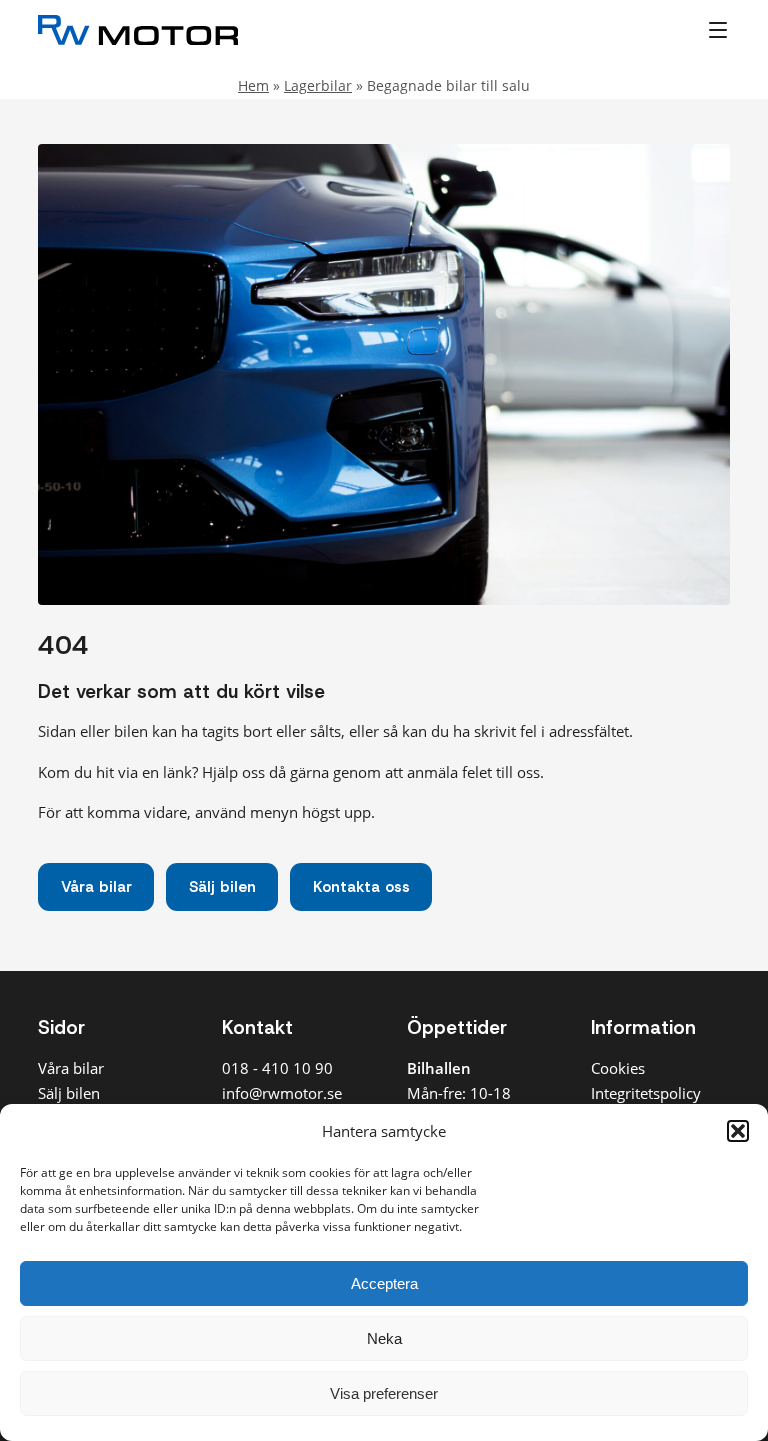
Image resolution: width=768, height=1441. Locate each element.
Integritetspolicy (646, 1093)
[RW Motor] (268, 30)
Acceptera (384, 1283)
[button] (738, 1131)
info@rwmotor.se (282, 1093)
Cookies (618, 1068)
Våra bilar (96, 887)
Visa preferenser (384, 1393)
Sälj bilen (222, 887)
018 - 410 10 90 (277, 1068)
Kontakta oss (361, 887)
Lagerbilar (318, 86)
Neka (384, 1338)
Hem (253, 86)
